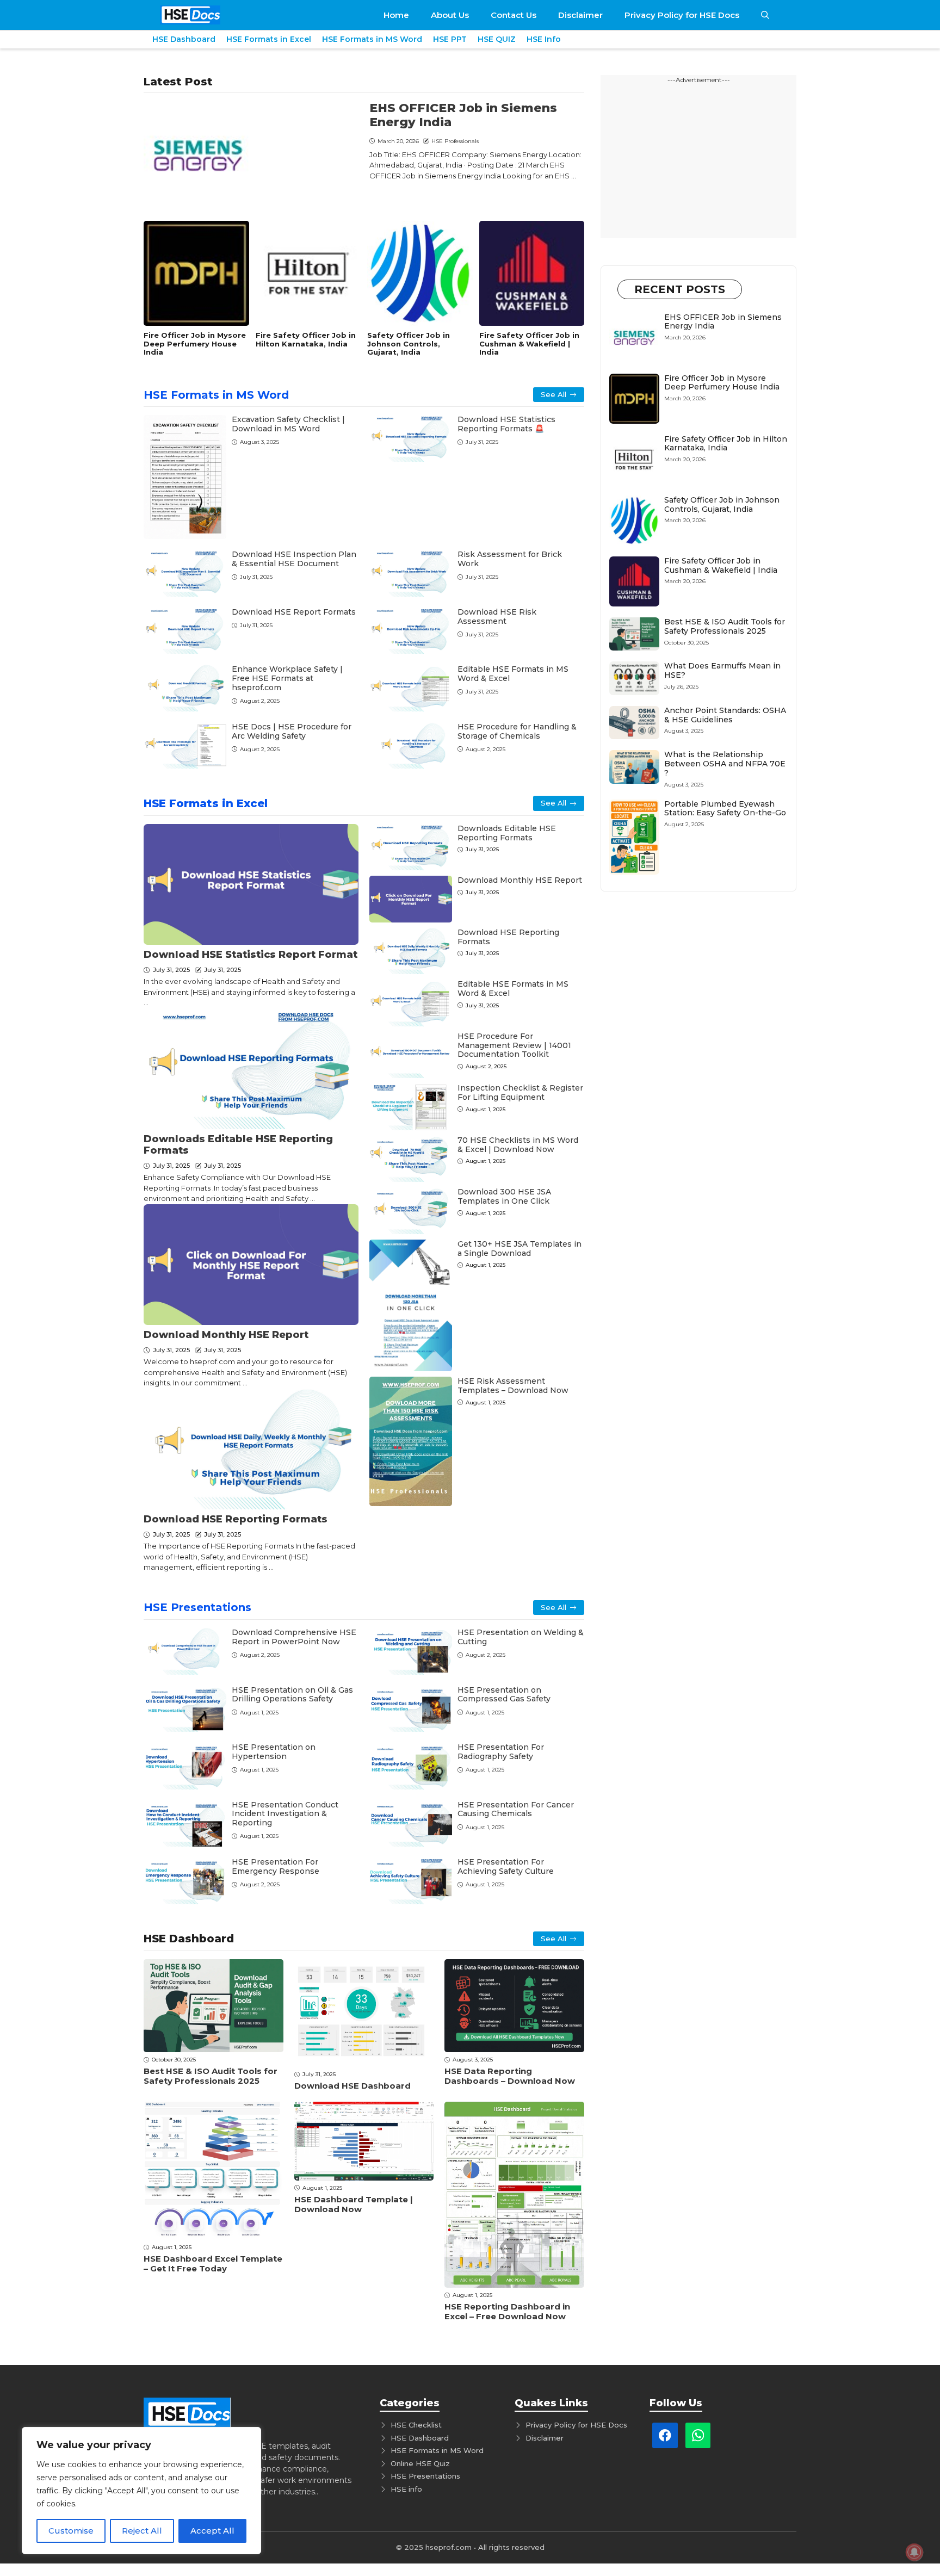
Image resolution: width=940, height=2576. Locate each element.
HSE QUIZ (497, 39)
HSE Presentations (197, 1607)
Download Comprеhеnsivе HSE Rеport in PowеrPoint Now (294, 1637)
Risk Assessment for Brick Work (510, 559)
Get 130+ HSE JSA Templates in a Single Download (520, 1249)
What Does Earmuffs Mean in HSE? (722, 670)
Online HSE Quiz (420, 2463)
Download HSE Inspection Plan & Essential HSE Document (294, 559)
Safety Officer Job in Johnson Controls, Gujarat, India (409, 343)
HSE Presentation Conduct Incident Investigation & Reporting (285, 1814)
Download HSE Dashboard (352, 2086)
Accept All (212, 2531)
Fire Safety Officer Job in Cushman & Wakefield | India (529, 343)
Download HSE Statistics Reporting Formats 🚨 (506, 424)
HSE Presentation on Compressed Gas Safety (504, 1695)
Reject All (142, 2531)
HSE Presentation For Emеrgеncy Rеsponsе (276, 1866)
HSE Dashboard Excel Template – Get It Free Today (213, 2264)
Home (396, 15)
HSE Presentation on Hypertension (274, 1752)
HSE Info (544, 39)
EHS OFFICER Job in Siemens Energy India (463, 115)
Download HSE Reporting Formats (236, 1519)
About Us (450, 15)
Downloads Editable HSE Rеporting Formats (238, 1145)
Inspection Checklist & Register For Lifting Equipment (520, 1092)
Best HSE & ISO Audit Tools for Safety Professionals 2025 (211, 2076)
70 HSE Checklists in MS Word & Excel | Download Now (518, 1145)
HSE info (406, 2489)
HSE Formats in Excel (269, 39)
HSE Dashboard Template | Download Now (354, 2204)
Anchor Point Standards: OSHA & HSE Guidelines (725, 715)
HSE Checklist (416, 2425)
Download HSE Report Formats (294, 612)
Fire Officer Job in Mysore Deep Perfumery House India (195, 343)
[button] (765, 15)
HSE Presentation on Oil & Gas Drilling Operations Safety (292, 1695)
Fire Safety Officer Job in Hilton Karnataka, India (306, 339)
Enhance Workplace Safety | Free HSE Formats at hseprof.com (287, 678)
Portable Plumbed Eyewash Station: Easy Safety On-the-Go (725, 809)
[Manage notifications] (914, 2552)
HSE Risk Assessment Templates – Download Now (513, 1386)
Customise (71, 2531)
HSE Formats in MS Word (372, 39)
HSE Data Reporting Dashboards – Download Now (510, 2076)
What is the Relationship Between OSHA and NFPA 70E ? (725, 764)
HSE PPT (450, 39)
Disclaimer (580, 15)
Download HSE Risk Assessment (497, 617)
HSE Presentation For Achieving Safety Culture (506, 1866)
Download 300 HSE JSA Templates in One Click (504, 1196)
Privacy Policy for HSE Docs (682, 15)
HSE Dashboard (184, 39)
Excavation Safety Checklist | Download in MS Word (288, 424)
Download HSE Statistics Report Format (251, 955)
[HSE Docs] (190, 15)
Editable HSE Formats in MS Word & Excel (513, 674)
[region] (141, 2491)
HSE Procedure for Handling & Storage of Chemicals (517, 731)
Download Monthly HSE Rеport (226, 1335)
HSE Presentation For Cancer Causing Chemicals (516, 1809)
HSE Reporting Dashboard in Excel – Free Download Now (507, 2311)
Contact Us (514, 15)
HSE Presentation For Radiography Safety (501, 1752)
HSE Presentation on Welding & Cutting (521, 1637)
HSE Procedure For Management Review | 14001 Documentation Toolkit (514, 1045)
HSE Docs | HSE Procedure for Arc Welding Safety (292, 731)
